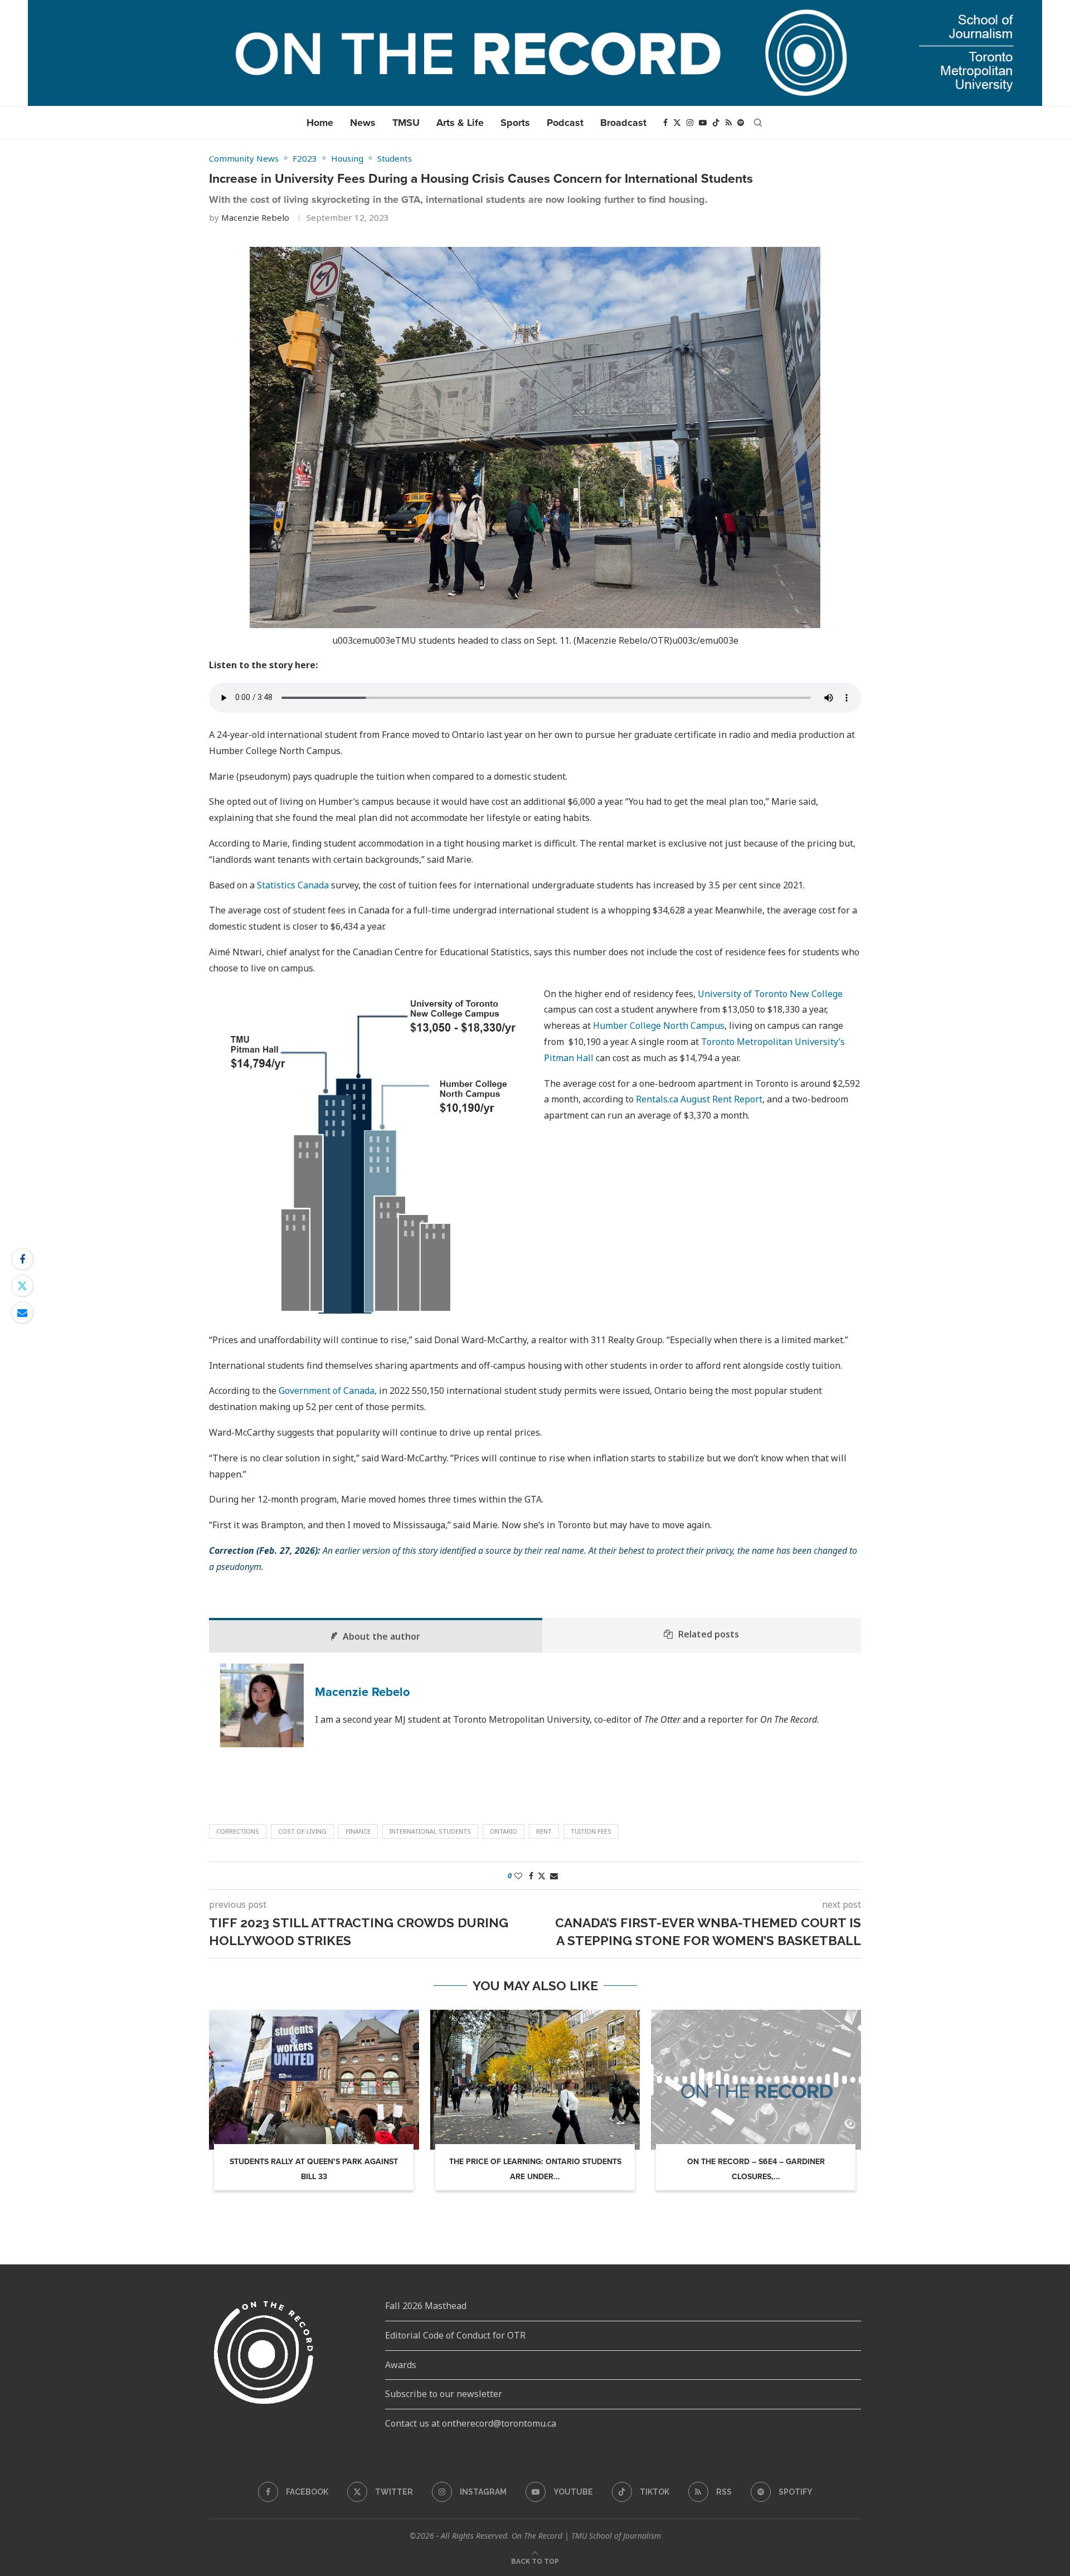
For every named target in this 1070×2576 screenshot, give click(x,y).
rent (544, 1831)
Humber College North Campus (659, 1025)
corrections (238, 1831)
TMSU (406, 123)
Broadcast (623, 123)
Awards (401, 2365)
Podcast (565, 123)
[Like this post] (518, 1876)
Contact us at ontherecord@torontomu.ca (471, 2423)
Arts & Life (460, 123)
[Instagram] (690, 123)
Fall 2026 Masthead (426, 2306)
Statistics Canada (293, 885)
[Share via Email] (22, 1313)
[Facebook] (665, 123)
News (363, 123)
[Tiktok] (716, 123)
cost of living (302, 1831)
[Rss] (729, 123)
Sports (515, 123)
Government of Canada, (328, 1391)
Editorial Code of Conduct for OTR (455, 2335)
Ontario (504, 1831)
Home (320, 123)
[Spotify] (741, 123)
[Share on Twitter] (22, 1286)
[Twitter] (677, 123)
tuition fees (591, 1831)
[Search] (758, 123)
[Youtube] (703, 123)
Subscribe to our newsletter (444, 2394)
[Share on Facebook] (22, 1259)
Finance (358, 1831)
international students (430, 1831)
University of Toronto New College (770, 994)
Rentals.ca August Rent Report (699, 1099)
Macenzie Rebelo (255, 217)
